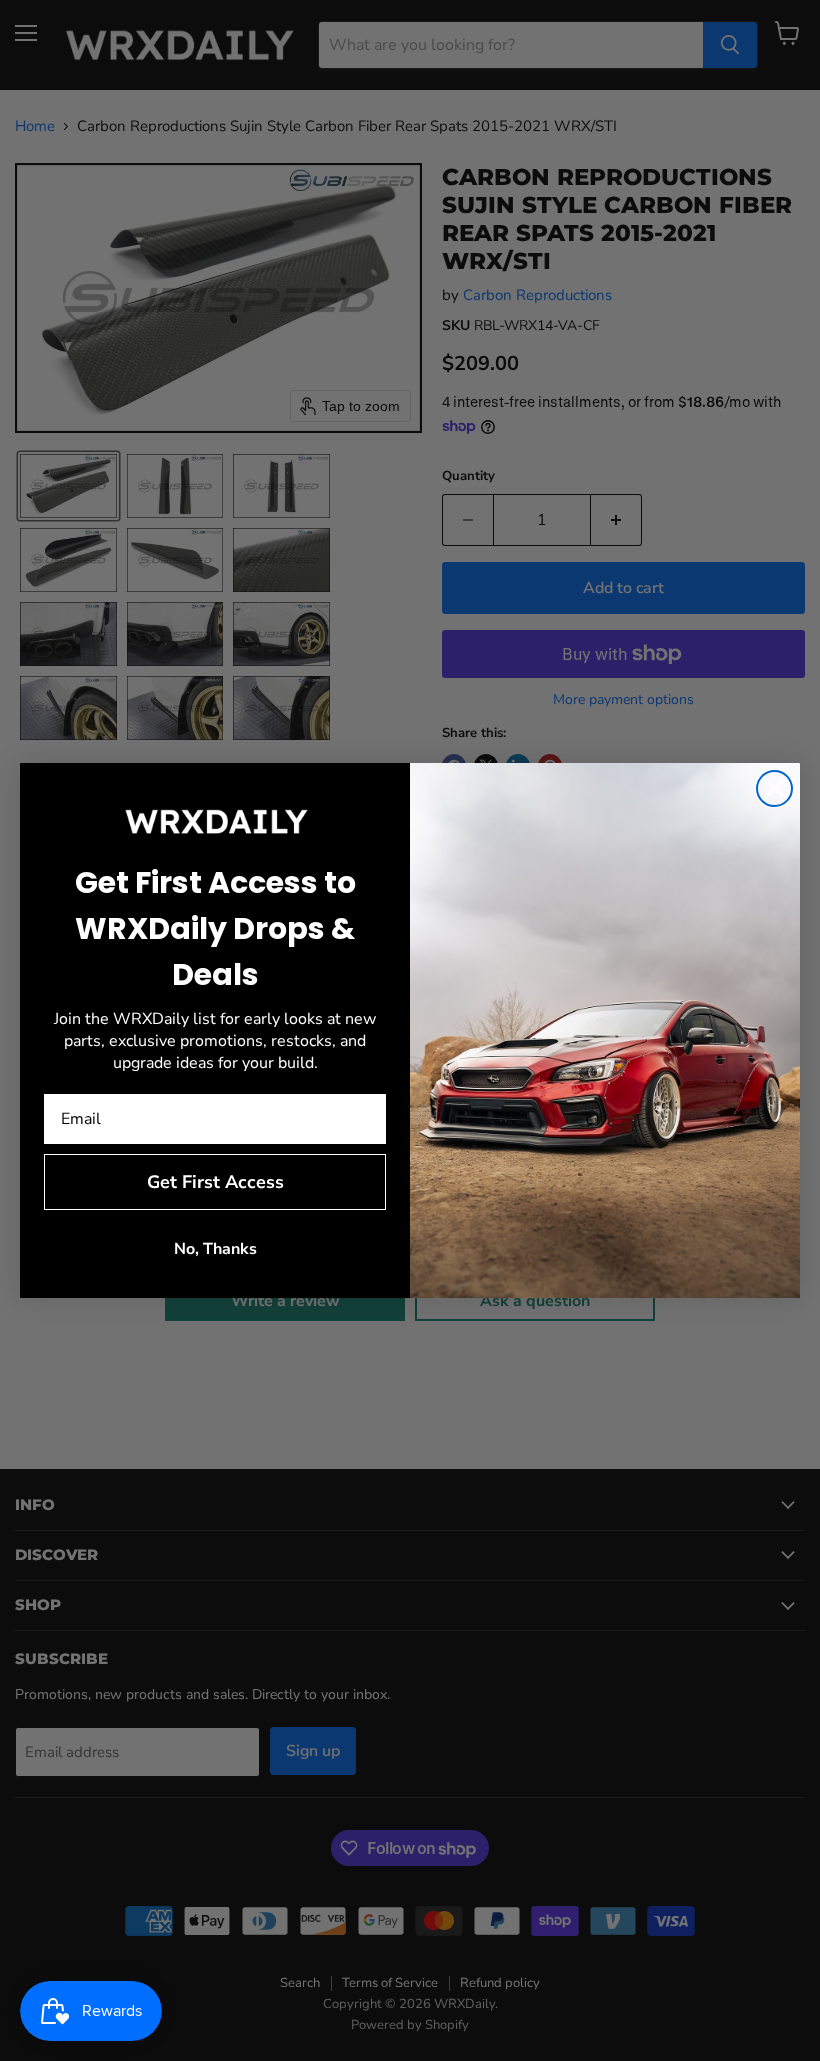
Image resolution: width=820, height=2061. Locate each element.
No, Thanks (215, 1249)
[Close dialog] (774, 788)
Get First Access (215, 1182)
